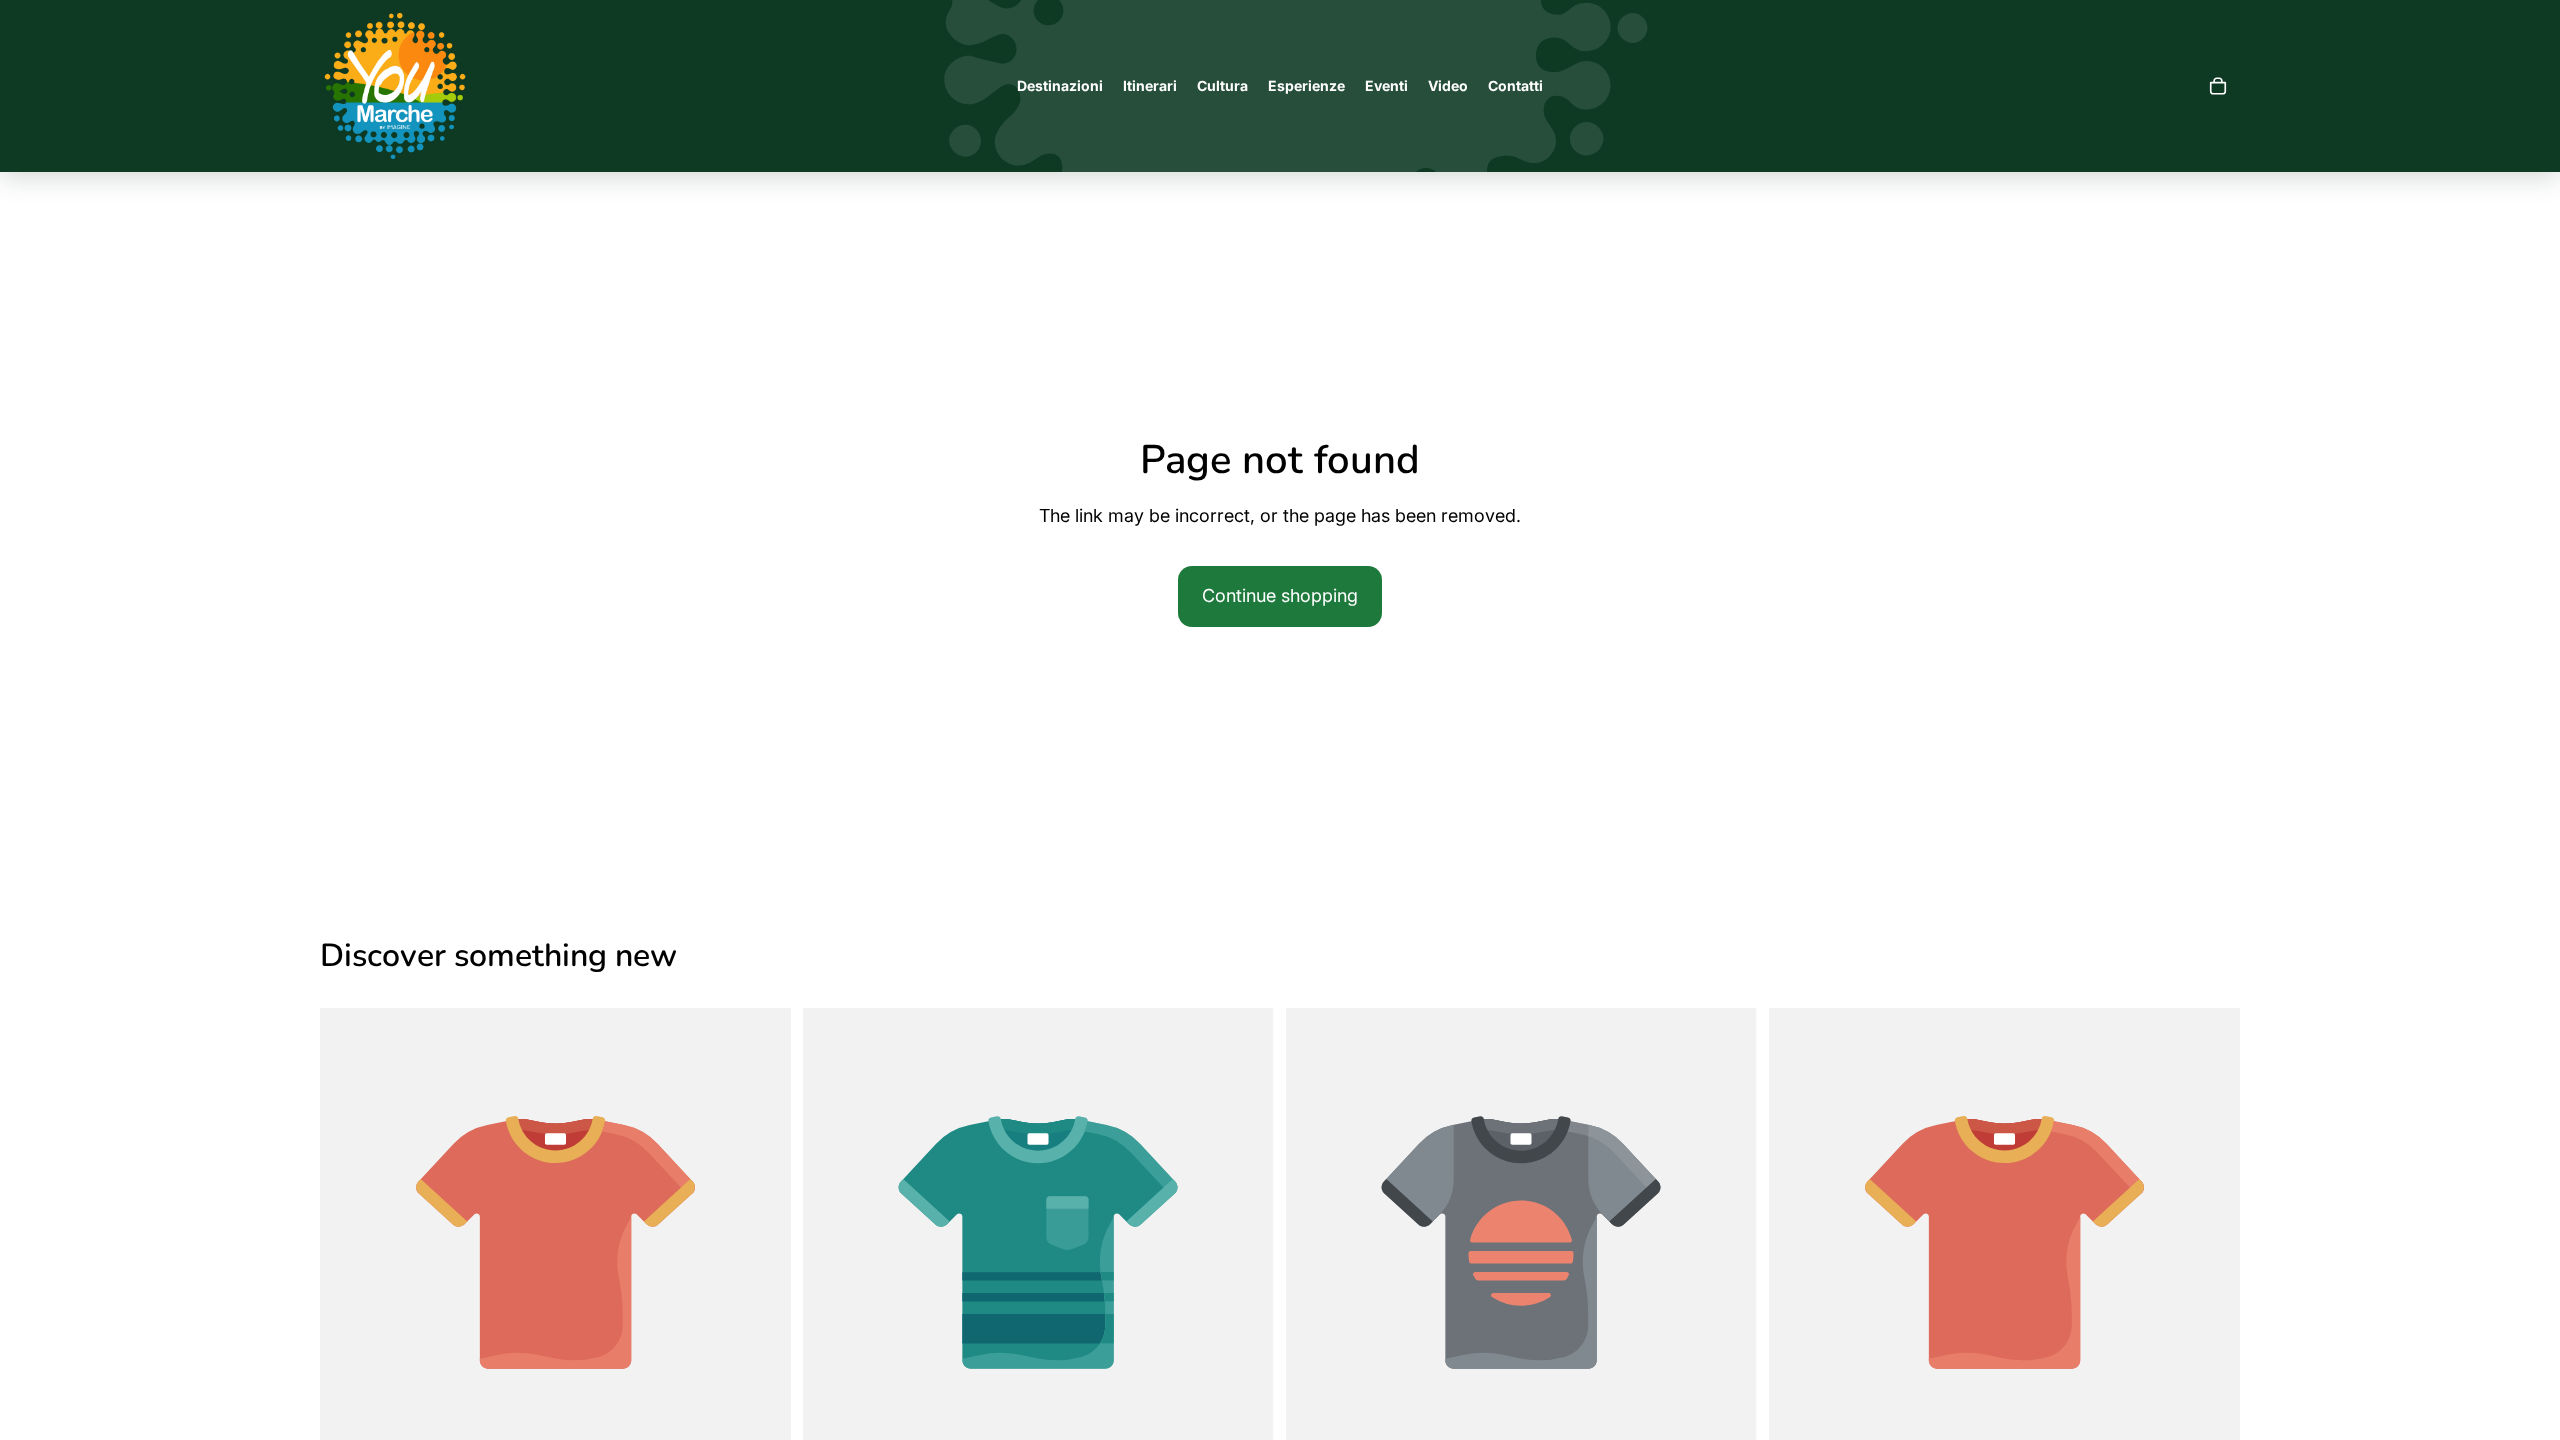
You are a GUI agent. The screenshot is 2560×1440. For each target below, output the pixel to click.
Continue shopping (1280, 595)
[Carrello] (2218, 86)
